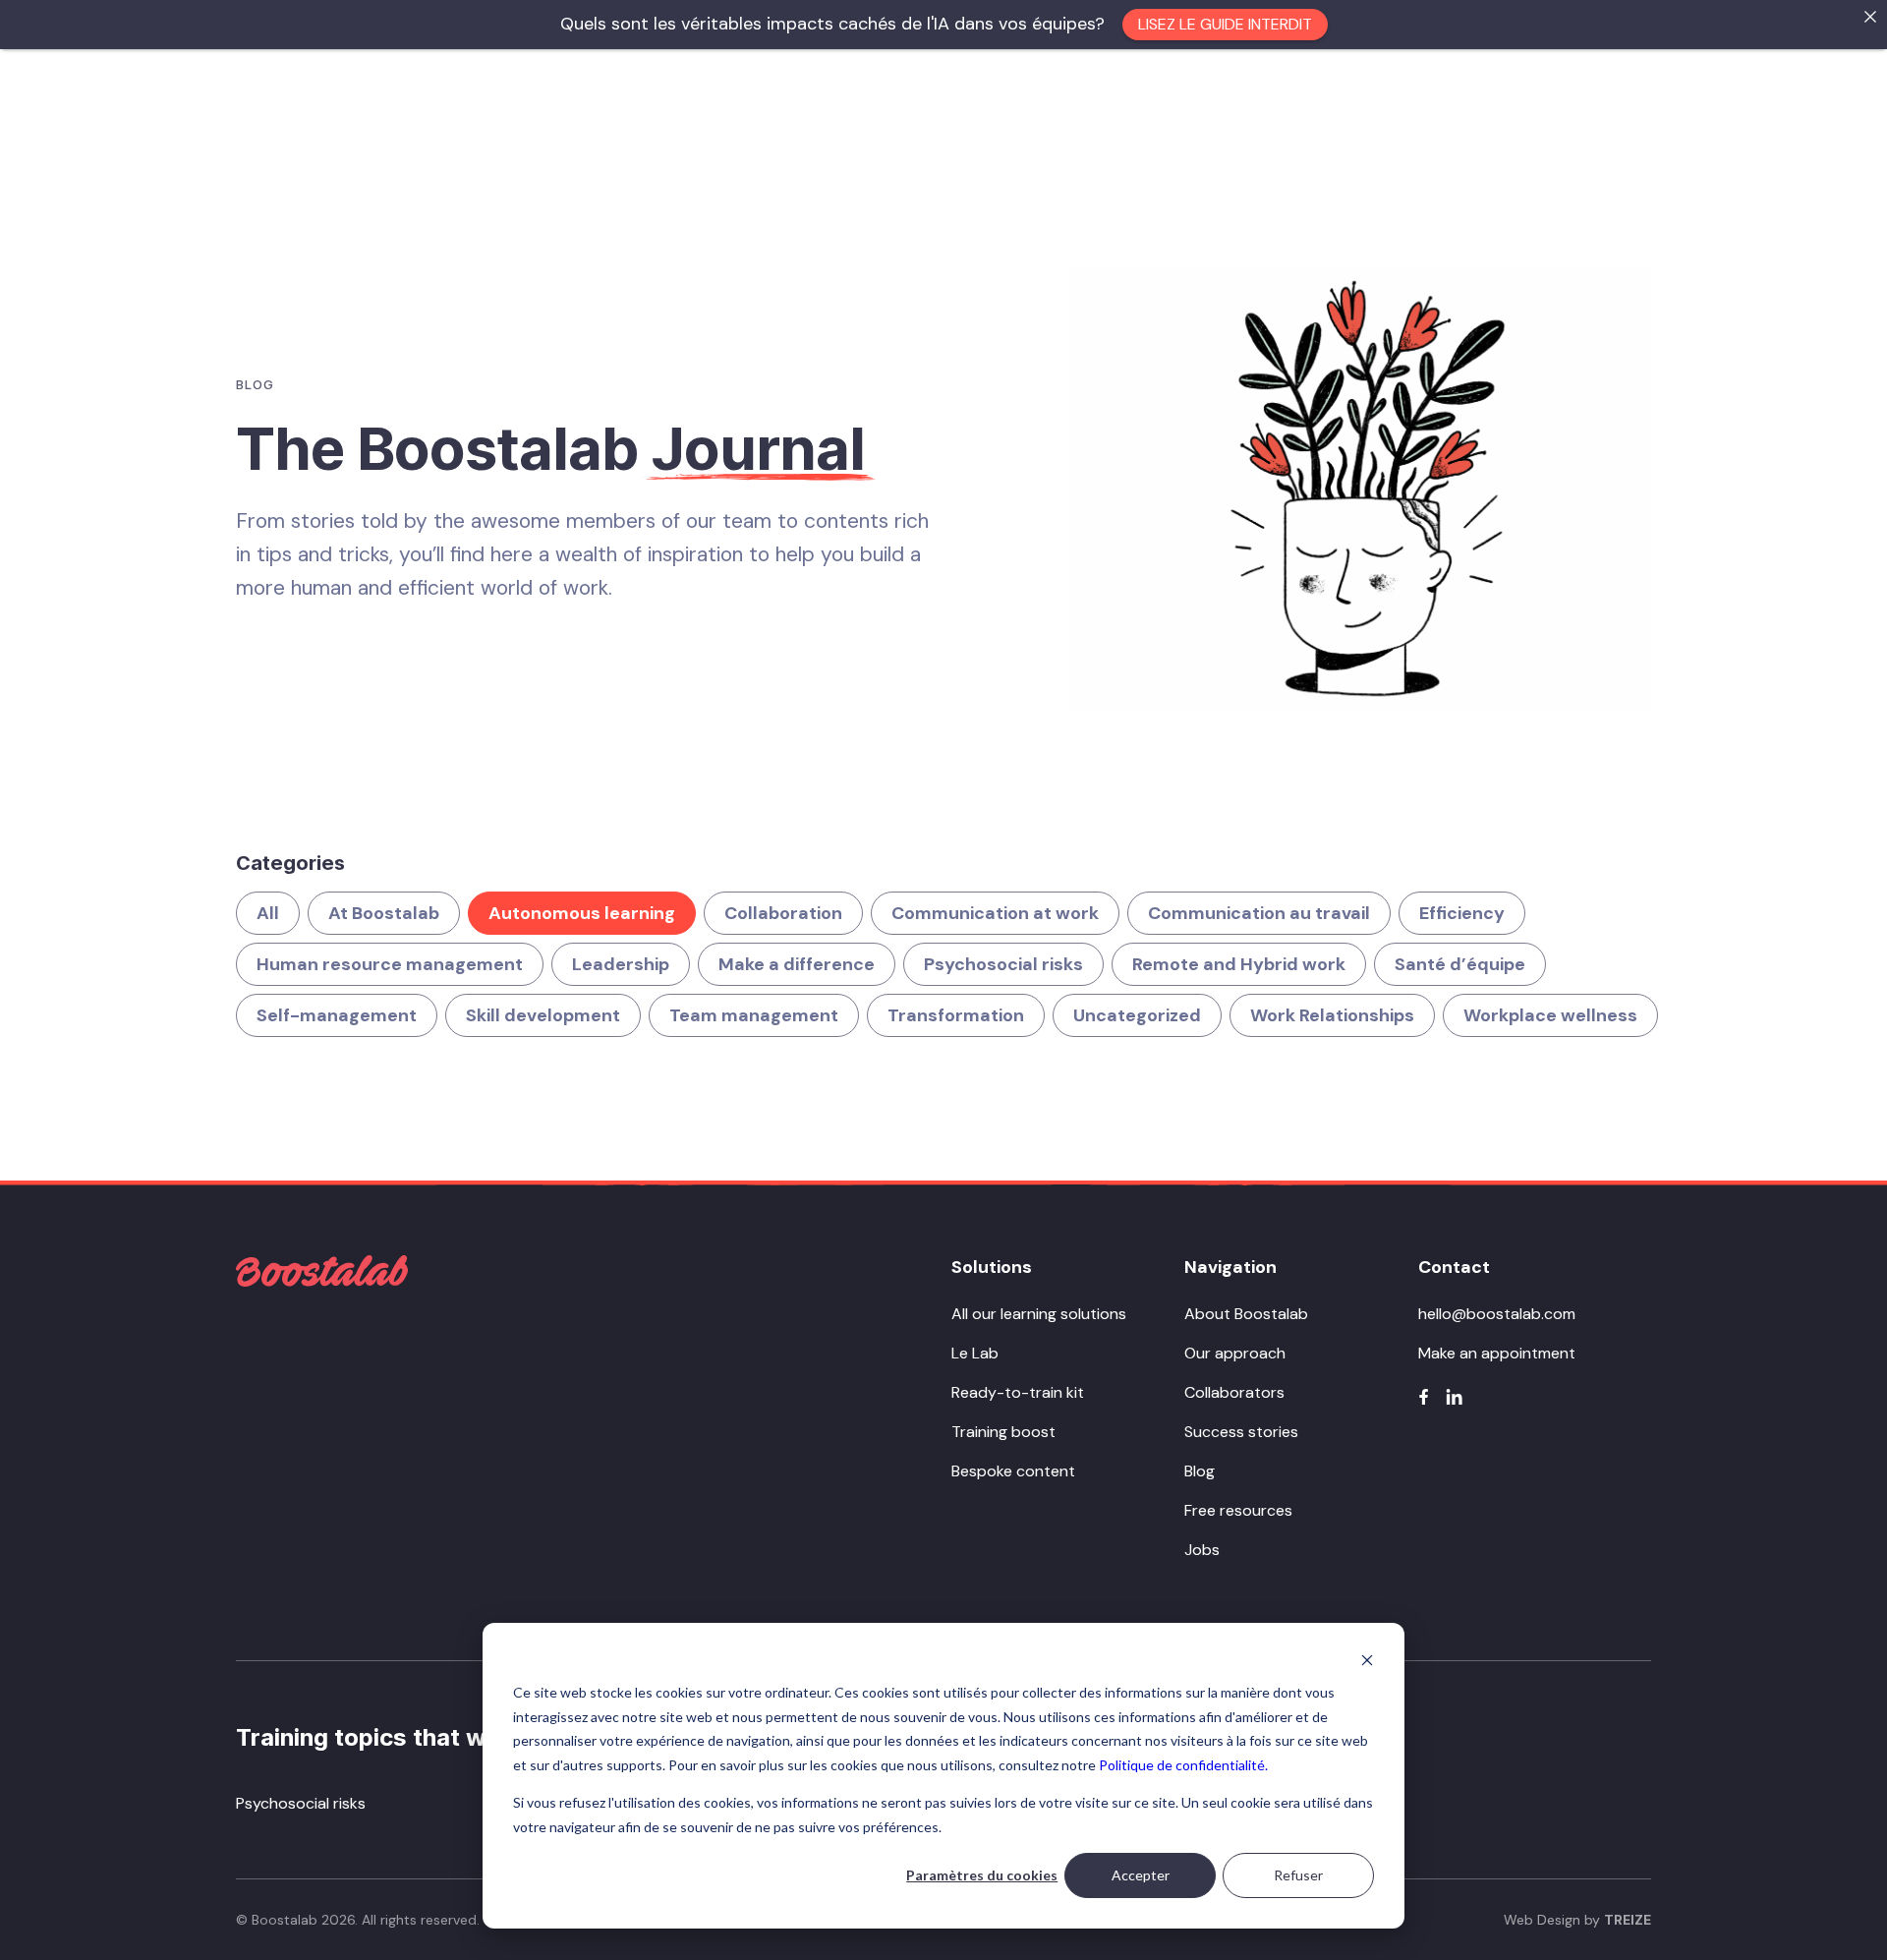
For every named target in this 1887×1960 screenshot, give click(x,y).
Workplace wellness (1550, 1015)
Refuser (1298, 1875)
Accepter (1141, 1875)
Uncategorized (1137, 1015)
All (268, 913)
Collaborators (1234, 1392)
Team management (754, 1015)
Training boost (1003, 1432)
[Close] (1870, 17)
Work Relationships (1332, 1015)
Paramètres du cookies (982, 1875)
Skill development (543, 1015)
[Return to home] (322, 1271)
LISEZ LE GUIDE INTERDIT (1225, 24)
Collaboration (783, 913)
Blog (1200, 1471)
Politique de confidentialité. (1183, 1765)
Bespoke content (1013, 1471)
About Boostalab (1246, 1314)
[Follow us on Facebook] (1424, 1397)
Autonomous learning (582, 913)
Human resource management (390, 964)
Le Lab (975, 1353)
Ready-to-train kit (1018, 1392)
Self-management (337, 1015)
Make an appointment (1497, 1353)
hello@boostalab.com (1497, 1314)
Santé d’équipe (1460, 964)
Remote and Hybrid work (1239, 964)
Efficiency (1462, 913)
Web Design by (1577, 1920)
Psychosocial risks (1003, 964)
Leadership (621, 964)
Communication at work (995, 913)
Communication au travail (1259, 913)
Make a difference (797, 964)
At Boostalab (384, 913)
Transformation (956, 1015)
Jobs (1202, 1550)
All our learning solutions (1039, 1314)
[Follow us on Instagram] (1454, 1397)
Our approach (1235, 1353)
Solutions (992, 1267)
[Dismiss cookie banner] (1367, 1660)
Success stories (1241, 1432)
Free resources (1238, 1510)
